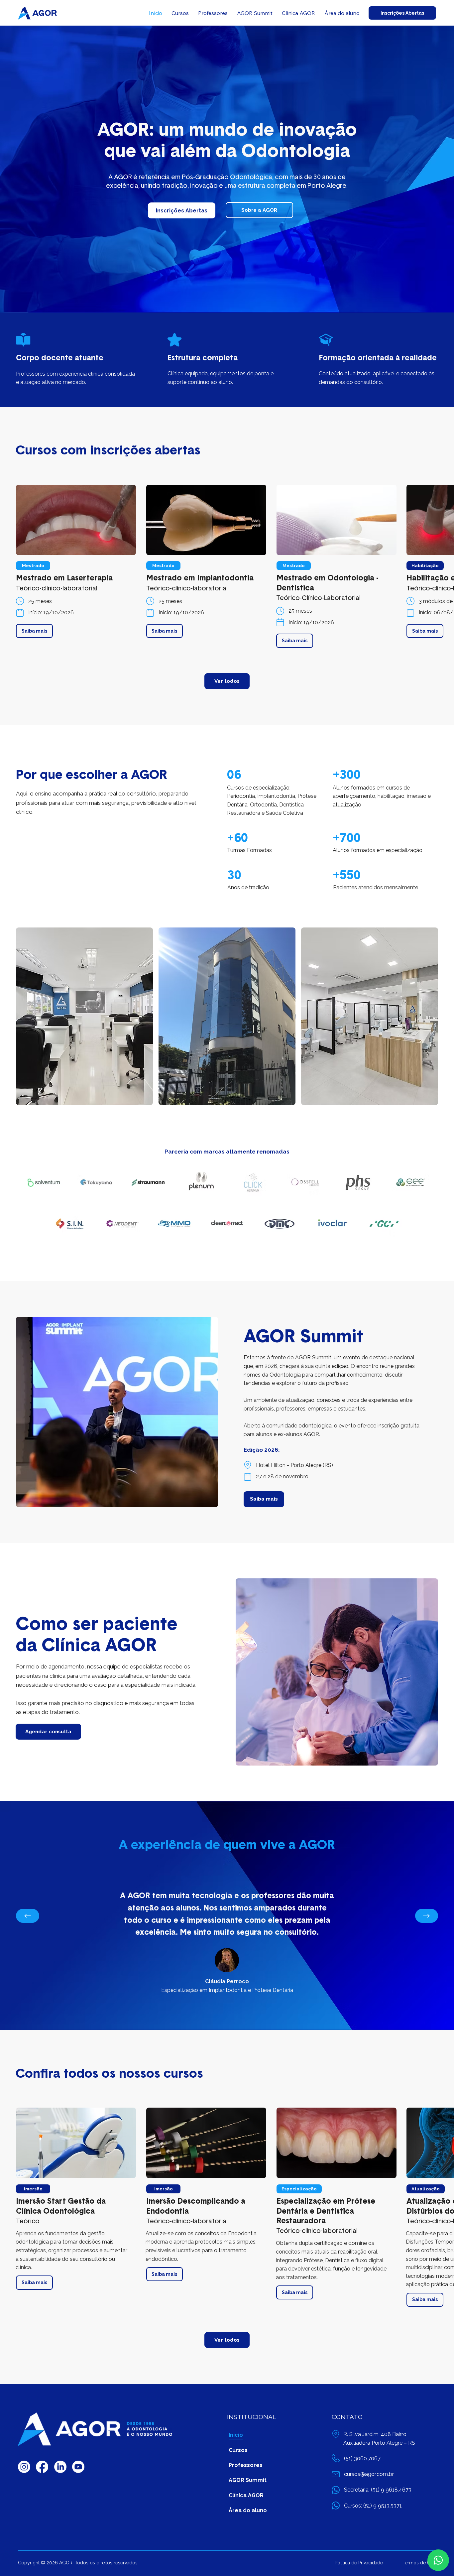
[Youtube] (78, 2467)
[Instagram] (24, 2467)
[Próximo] (427, 1916)
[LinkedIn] (60, 2467)
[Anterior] (28, 1916)
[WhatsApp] (438, 2560)
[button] (33, 566)
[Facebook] (42, 2467)
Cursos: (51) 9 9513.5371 (373, 2506)
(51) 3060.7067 (362, 2458)
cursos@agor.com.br (369, 2474)
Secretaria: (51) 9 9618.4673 (378, 2490)
